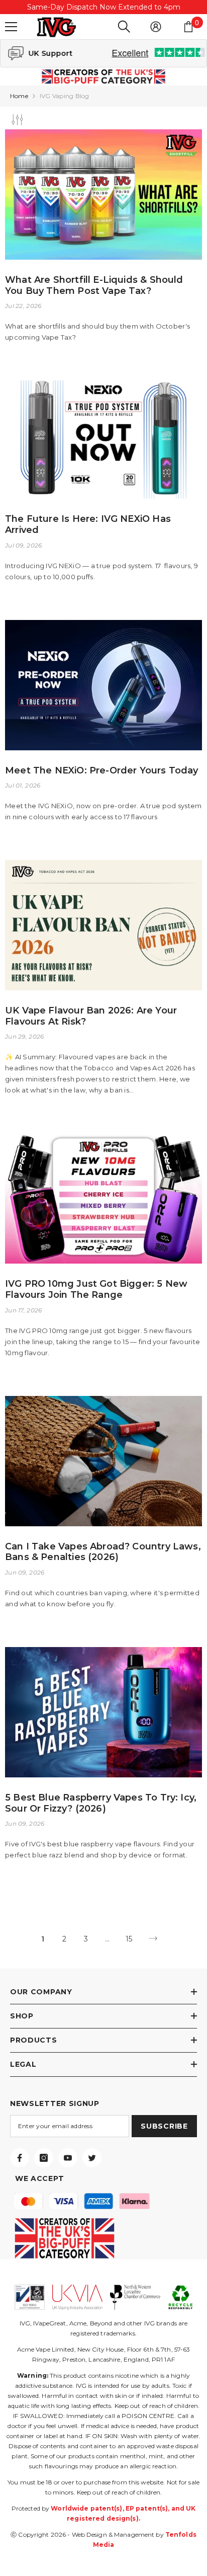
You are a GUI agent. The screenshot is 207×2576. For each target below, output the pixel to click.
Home (19, 96)
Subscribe (164, 2126)
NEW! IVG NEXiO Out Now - (103, 7)
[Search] (124, 27)
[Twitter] (92, 2158)
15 (129, 1939)
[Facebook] (20, 2158)
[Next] (153, 1939)
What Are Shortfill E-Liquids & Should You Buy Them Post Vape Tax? (94, 286)
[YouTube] (68, 2158)
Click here (131, 7)
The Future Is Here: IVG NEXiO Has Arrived (88, 525)
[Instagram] (44, 2158)
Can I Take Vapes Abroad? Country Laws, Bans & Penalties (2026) (103, 1552)
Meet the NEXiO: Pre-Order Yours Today (102, 771)
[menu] (11, 27)
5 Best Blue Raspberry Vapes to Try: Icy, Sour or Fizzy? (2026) (101, 1803)
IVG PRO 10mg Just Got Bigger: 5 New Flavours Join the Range (96, 1290)
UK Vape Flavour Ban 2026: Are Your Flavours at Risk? (91, 1016)
